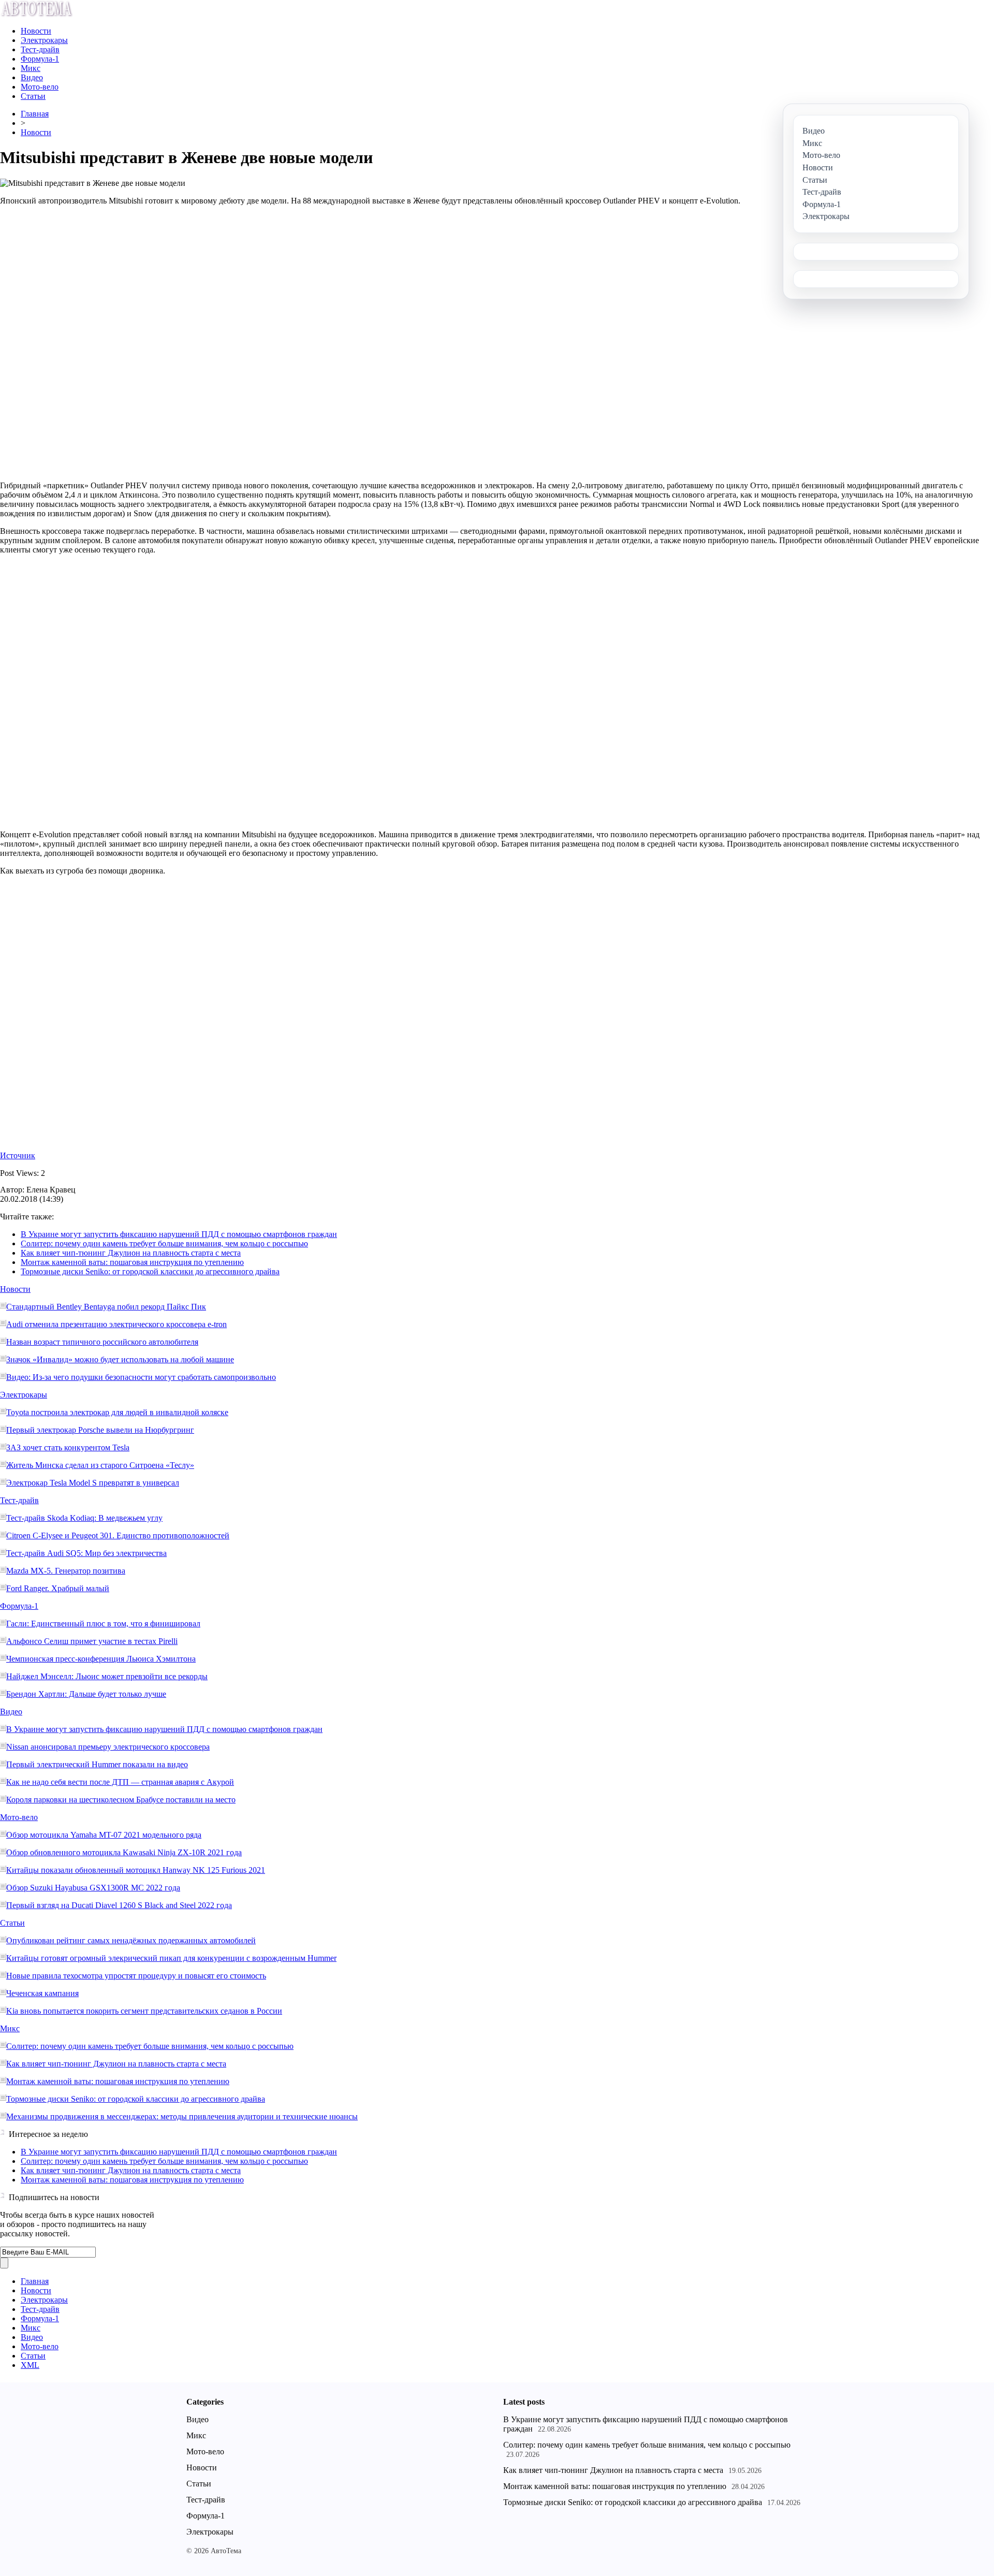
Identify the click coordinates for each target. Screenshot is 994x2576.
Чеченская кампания (42, 1993)
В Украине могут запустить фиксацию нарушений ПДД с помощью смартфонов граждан (179, 1234)
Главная (35, 114)
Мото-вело (40, 87)
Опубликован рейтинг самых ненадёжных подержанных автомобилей (131, 1940)
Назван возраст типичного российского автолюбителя (102, 1342)
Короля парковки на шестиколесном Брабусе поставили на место (121, 1800)
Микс (31, 68)
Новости (36, 31)
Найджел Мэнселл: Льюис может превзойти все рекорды (107, 1676)
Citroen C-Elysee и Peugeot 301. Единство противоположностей (118, 1536)
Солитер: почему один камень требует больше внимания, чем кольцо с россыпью (164, 1243)
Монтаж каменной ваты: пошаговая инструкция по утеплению (132, 1262)
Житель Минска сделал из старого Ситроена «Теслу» (100, 1465)
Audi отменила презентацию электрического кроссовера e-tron (116, 1324)
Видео (32, 77)
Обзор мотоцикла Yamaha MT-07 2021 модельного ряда (104, 1835)
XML (30, 2365)
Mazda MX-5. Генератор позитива (66, 1571)
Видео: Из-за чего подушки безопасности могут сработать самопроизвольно (141, 1377)
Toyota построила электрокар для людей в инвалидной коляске (117, 1412)
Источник (18, 1155)
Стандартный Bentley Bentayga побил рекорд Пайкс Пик (106, 1307)
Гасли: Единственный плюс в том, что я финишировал (103, 1624)
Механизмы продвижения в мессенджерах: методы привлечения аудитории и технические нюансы (182, 2116)
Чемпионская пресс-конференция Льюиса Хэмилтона (101, 1659)
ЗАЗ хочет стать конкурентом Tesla (68, 1447)
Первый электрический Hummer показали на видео (97, 1764)
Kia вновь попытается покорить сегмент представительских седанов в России (144, 2011)
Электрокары (44, 40)
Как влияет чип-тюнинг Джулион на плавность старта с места (131, 1253)
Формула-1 (40, 59)
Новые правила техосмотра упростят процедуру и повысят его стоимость (136, 1976)
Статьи (33, 96)
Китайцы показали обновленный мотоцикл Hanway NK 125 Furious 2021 (136, 1870)
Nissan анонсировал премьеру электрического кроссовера (108, 1747)
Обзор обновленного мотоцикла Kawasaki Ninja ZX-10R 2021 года (124, 1852)
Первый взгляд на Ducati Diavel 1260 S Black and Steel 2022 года (119, 1905)
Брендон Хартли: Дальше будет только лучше (86, 1694)
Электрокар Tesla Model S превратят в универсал (93, 1483)
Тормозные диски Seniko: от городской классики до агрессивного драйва (150, 1271)
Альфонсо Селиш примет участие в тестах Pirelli (92, 1641)
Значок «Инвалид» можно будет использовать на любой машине (120, 1359)
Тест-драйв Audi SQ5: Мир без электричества (86, 1553)
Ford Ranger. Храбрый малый (58, 1588)
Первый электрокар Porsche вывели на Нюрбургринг (100, 1430)
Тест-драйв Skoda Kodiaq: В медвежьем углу (84, 1518)
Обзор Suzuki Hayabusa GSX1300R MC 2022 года (93, 1888)
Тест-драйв (40, 49)
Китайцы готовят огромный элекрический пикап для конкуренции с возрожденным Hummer (171, 1958)
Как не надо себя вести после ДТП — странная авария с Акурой (120, 1782)
